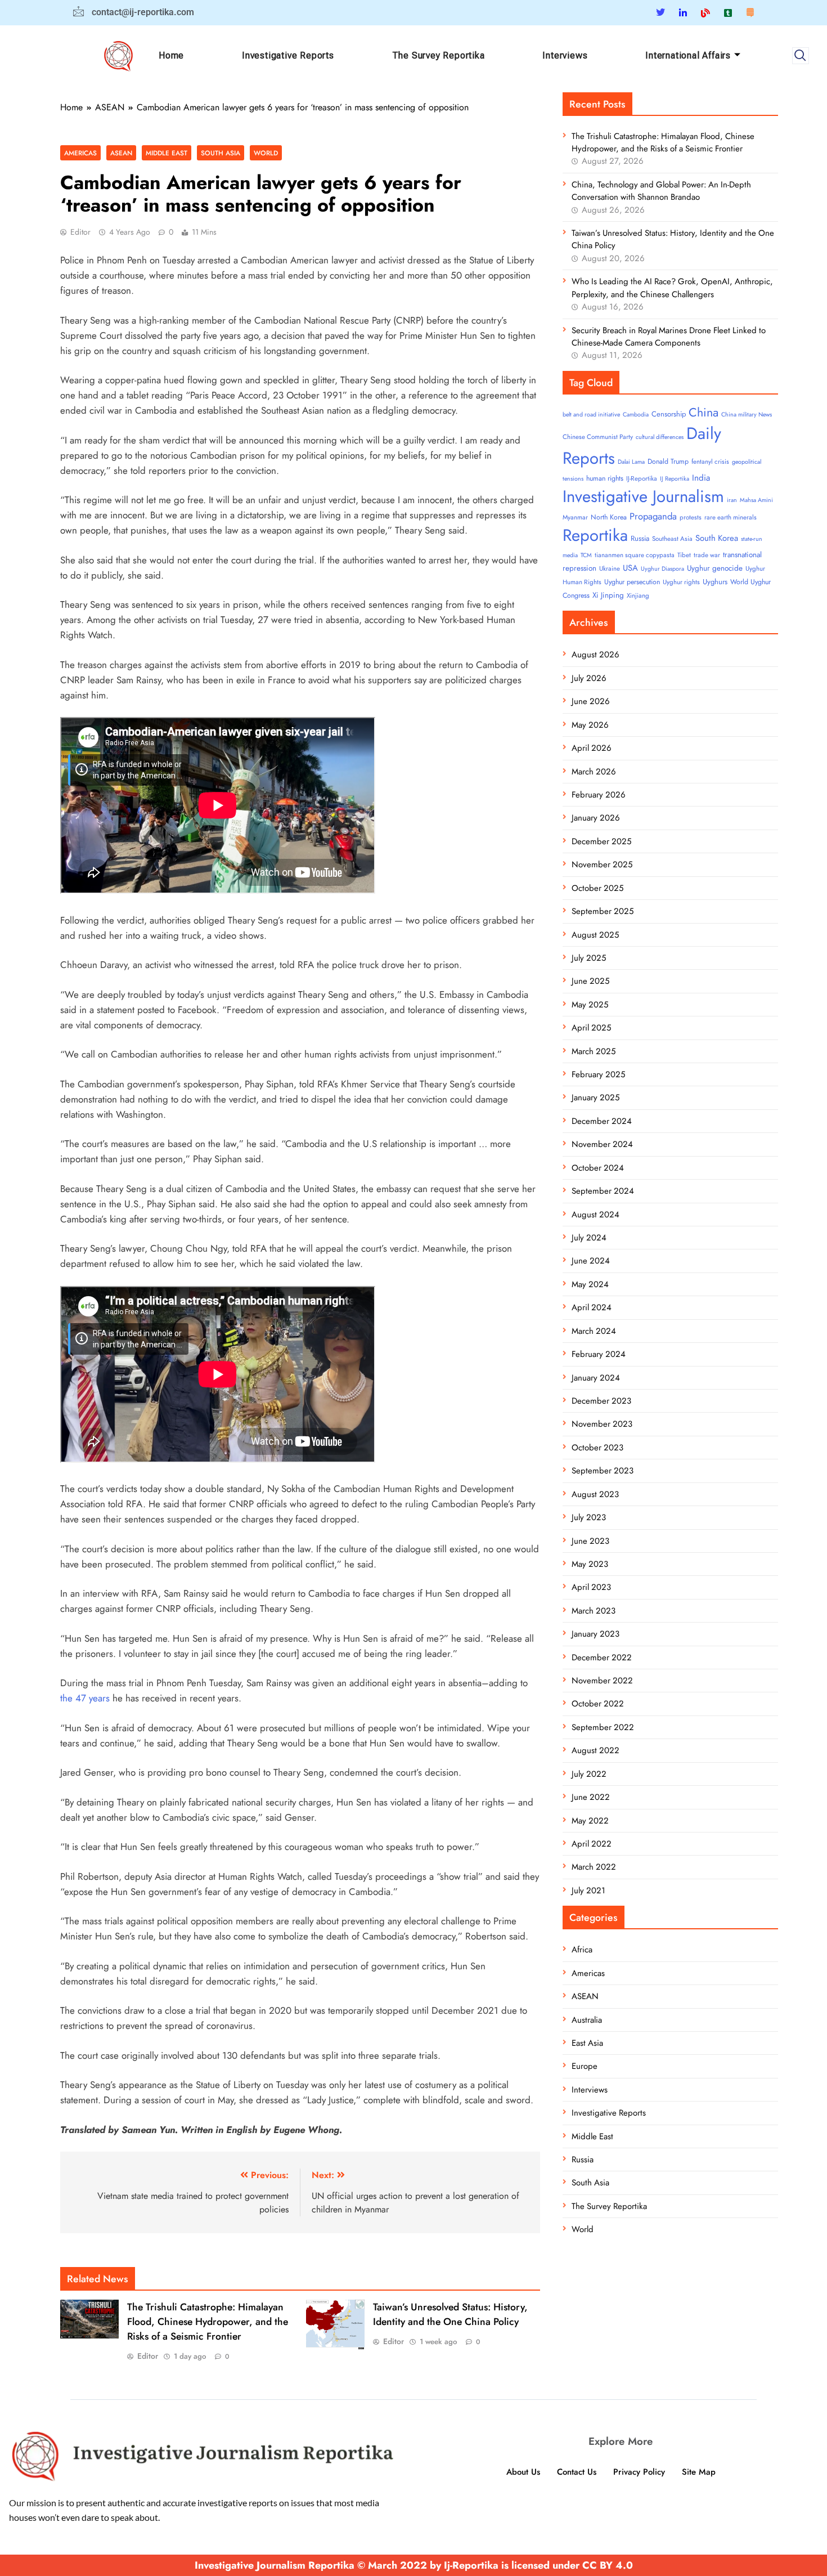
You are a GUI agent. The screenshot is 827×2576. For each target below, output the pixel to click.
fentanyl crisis (710, 462)
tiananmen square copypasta (635, 555)
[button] (801, 56)
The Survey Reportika (439, 55)
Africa (582, 1950)
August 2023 (595, 1494)
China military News (747, 415)
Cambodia (636, 415)
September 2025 (603, 911)
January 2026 (596, 818)
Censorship (669, 414)
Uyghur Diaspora (662, 569)
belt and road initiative (591, 415)
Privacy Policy (639, 2472)
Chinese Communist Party (598, 437)
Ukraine (610, 568)
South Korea (717, 538)
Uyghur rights (681, 582)
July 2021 (588, 1890)
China (704, 412)
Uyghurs (715, 582)
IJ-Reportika (642, 478)
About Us (523, 2472)
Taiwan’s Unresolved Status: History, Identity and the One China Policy (450, 2314)
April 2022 (592, 1844)
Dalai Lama (631, 462)
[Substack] (750, 12)
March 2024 (594, 1331)
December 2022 (602, 1657)
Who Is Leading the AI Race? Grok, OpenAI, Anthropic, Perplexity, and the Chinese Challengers (672, 288)
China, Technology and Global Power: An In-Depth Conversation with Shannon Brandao (661, 191)
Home (171, 55)
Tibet (684, 555)
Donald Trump (668, 462)
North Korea (609, 517)
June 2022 (591, 1797)
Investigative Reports (288, 55)
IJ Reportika (675, 479)
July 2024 (589, 1238)
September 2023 (603, 1471)
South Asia (221, 153)
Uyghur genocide (715, 568)
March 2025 (594, 1051)
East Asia (587, 2043)
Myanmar (575, 517)
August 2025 (595, 935)
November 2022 (602, 1681)
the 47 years (85, 1698)
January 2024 (596, 1378)
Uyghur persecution (632, 582)
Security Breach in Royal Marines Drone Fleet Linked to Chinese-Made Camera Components (669, 337)
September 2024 (603, 1191)
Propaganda (653, 516)
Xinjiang (638, 595)
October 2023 (597, 1448)
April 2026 (592, 748)
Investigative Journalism (643, 496)
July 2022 (589, 1774)
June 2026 (591, 701)
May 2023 (590, 1564)
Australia (587, 2020)
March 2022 (594, 1867)
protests (691, 517)
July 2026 (589, 678)
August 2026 (595, 655)
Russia (640, 538)
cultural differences (660, 437)
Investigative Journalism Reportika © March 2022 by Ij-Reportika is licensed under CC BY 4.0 (414, 2565)
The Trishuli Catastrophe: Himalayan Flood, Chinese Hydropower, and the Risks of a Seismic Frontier (208, 2322)
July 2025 (589, 958)
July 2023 (589, 1517)
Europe (585, 2066)
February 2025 (598, 1074)
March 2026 (594, 772)
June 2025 (590, 981)
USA (630, 568)
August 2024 (595, 1215)
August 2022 (595, 1750)
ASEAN (121, 153)
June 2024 (591, 1261)
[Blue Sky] (705, 12)
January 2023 (595, 1634)
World (266, 153)
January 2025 (595, 1097)
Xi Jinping (608, 595)
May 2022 (590, 1821)
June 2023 (590, 1541)
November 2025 (602, 864)
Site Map (699, 2472)
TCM (586, 555)
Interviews (565, 55)
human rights (605, 478)
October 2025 (597, 888)
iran (732, 500)
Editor (80, 232)
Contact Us (577, 2472)
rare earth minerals (731, 517)
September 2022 (603, 1727)
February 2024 (599, 1354)
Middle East (167, 153)
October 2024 (598, 1168)
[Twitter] (660, 13)
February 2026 (599, 795)
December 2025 (601, 841)
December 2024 (602, 1121)
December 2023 (601, 1401)
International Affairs (688, 55)
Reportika (595, 535)
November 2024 (602, 1144)
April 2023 (591, 1587)
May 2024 (590, 1284)
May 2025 (590, 1005)
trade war (707, 555)
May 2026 (590, 725)
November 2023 (602, 1424)
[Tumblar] (728, 12)
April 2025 (591, 1028)
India (701, 478)
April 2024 (592, 1307)
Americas (80, 153)
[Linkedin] (683, 12)
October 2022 (598, 1704)
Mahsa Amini (756, 500)
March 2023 (594, 1611)
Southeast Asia (672, 539)
